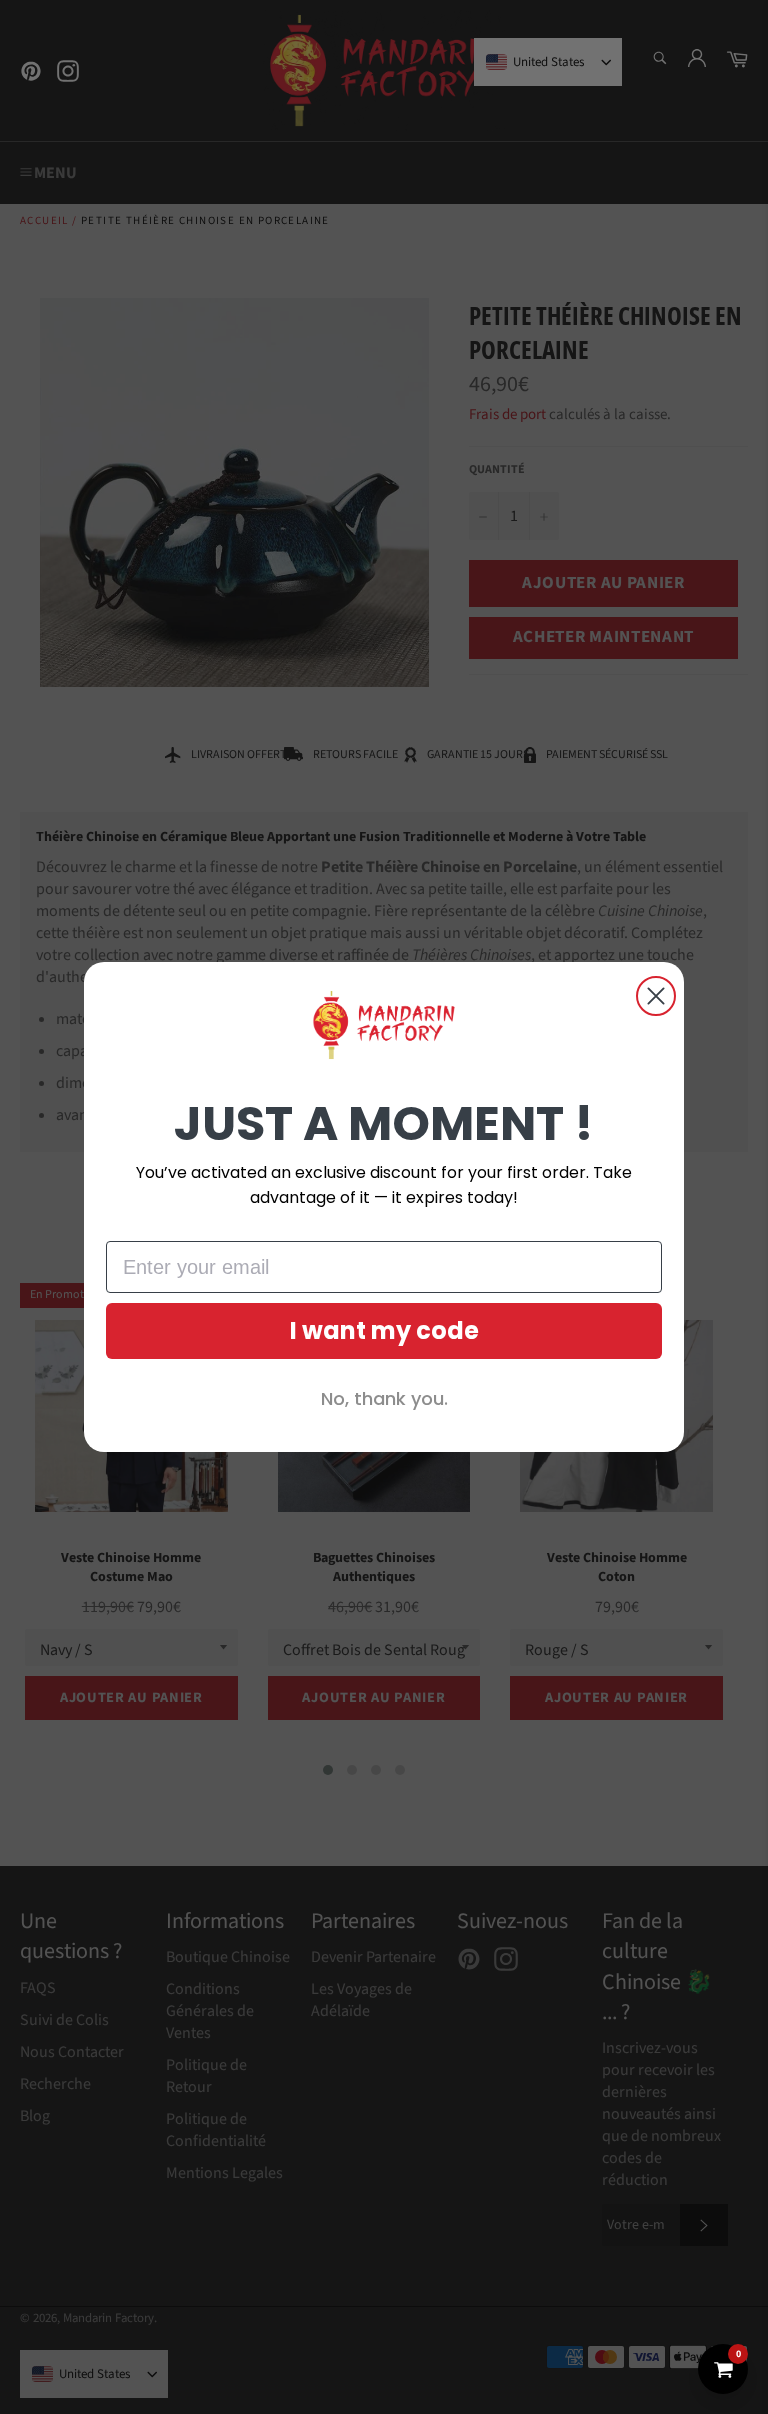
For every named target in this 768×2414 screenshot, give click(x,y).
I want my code (384, 1330)
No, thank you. (384, 1398)
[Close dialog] (656, 996)
